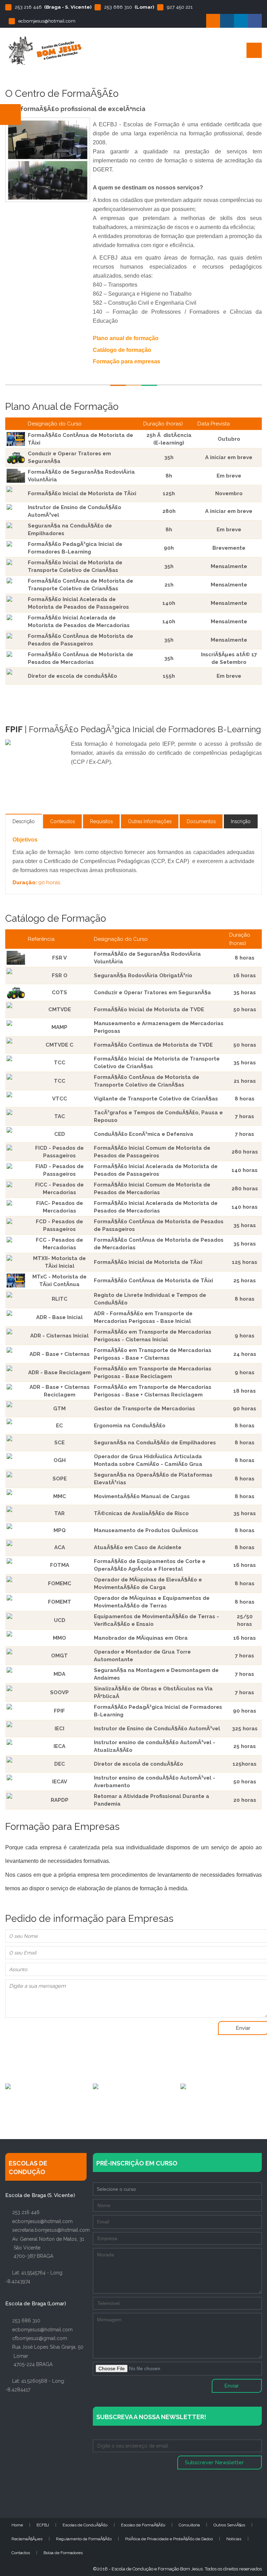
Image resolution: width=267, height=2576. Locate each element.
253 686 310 (118, 7)
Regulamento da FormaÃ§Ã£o (84, 2539)
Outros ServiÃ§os (229, 2525)
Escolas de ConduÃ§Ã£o (85, 2525)
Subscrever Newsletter (215, 2463)
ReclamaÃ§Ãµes (27, 2539)
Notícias (234, 2539)
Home (17, 2525)
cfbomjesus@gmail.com (40, 2338)
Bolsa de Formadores (63, 2553)
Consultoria (189, 2525)
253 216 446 (28, 7)
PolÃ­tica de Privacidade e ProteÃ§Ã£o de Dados (169, 2539)
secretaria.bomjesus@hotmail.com (51, 2230)
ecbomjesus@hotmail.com (47, 21)
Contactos (21, 2553)
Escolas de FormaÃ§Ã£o (143, 2525)
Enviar (232, 2386)
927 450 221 (180, 7)
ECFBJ (43, 2525)
